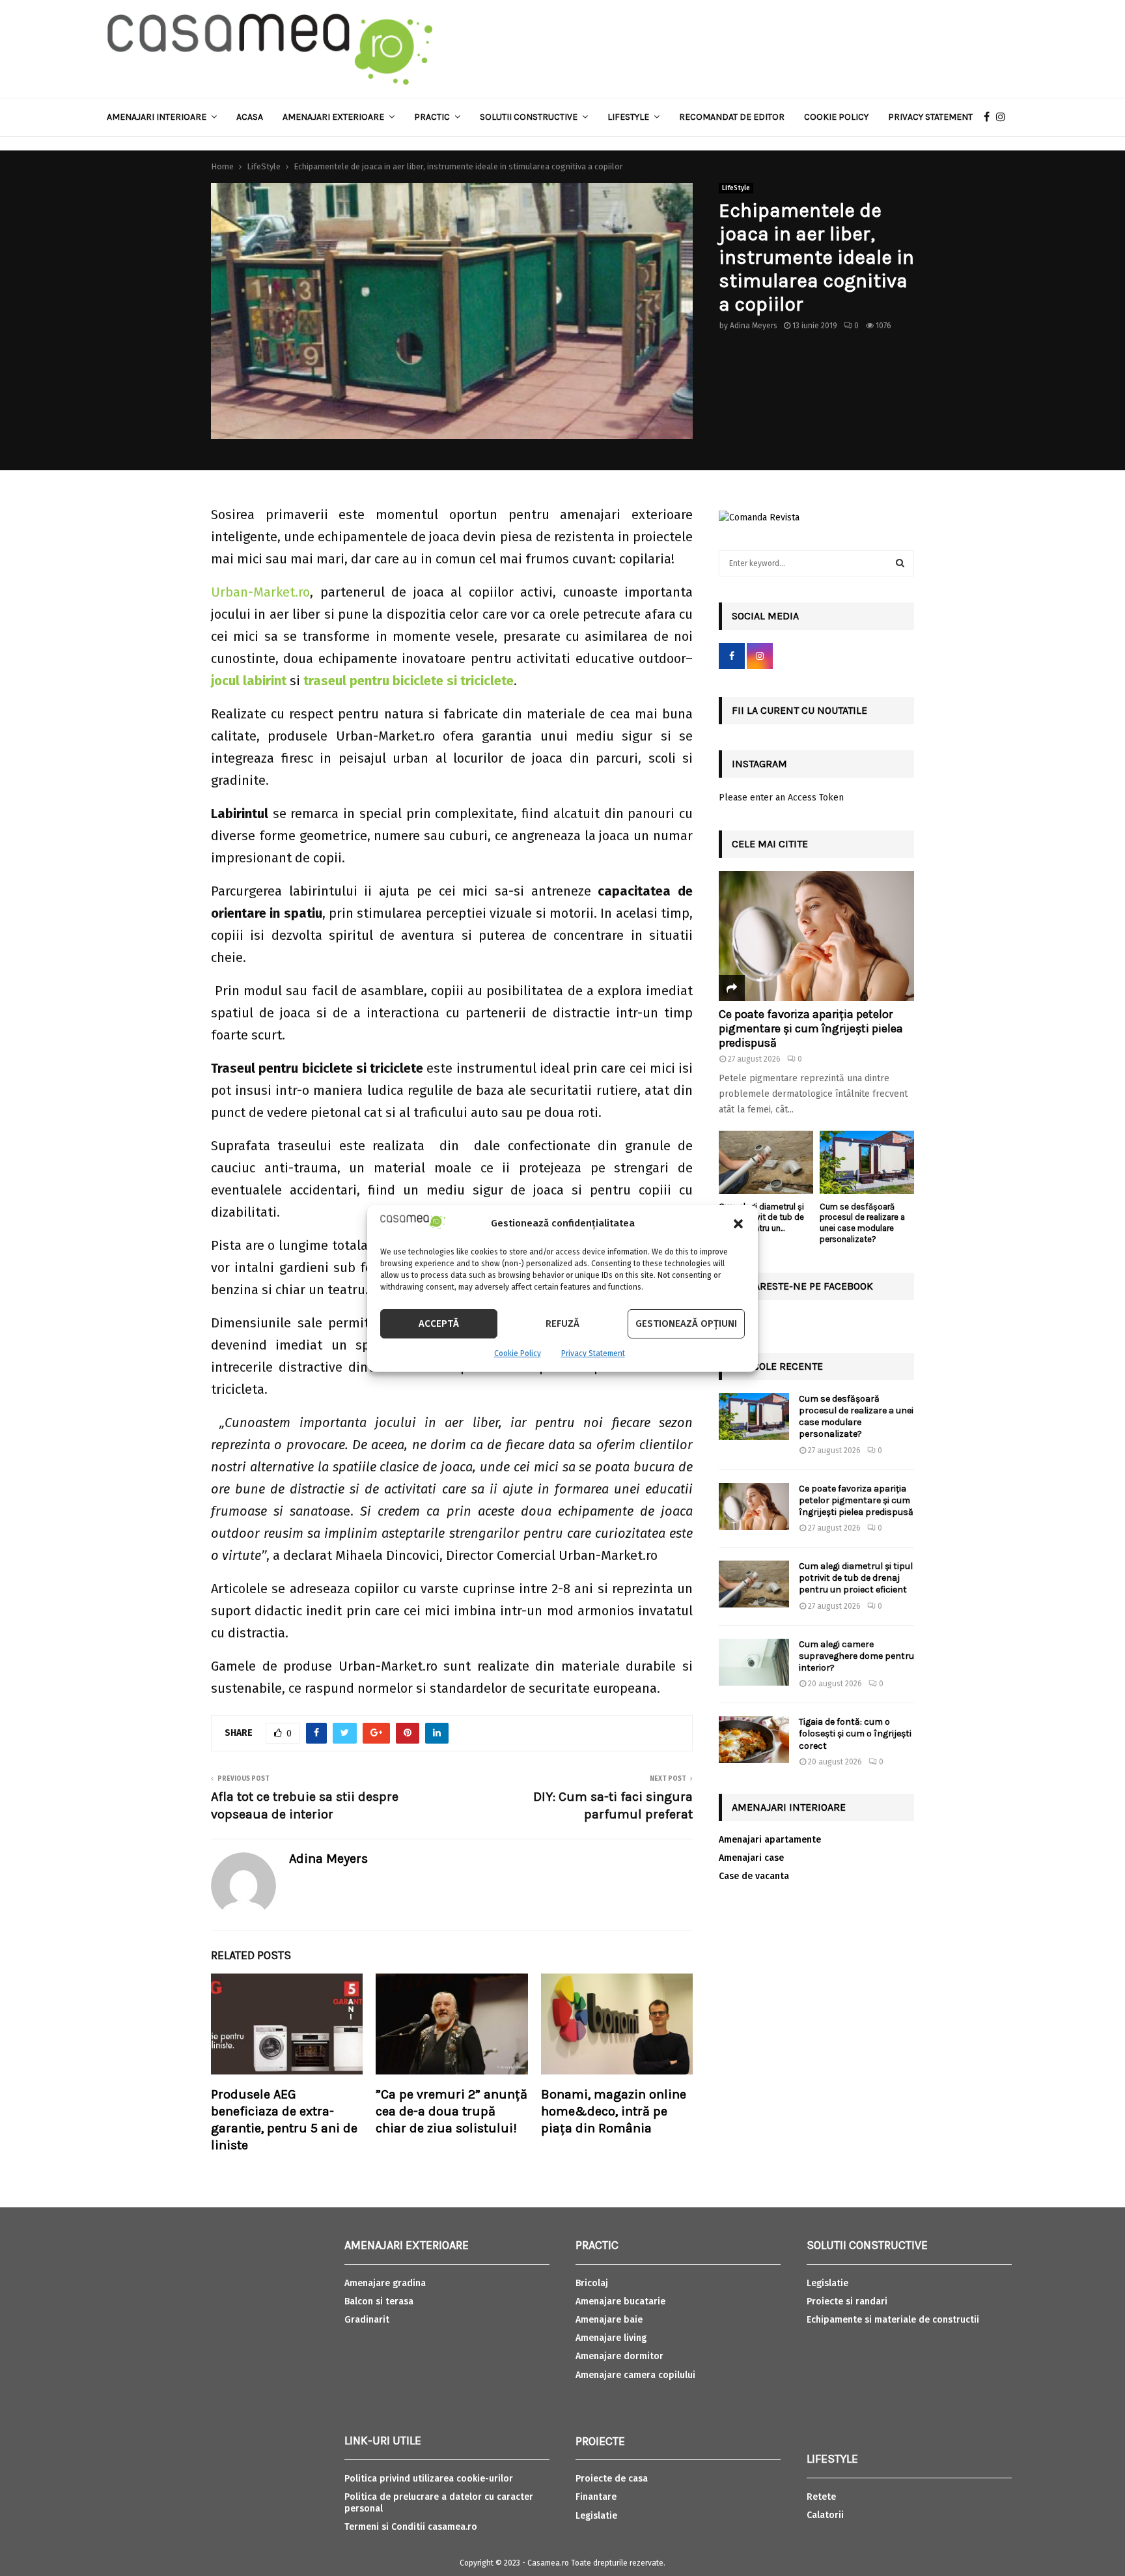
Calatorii (825, 2515)
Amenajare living (611, 2338)
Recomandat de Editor (732, 117)
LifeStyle (736, 188)
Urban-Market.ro (260, 592)
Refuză (562, 1323)
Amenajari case (751, 1858)
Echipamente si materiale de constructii (893, 2320)
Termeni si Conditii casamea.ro (411, 2527)
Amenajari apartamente (770, 1840)
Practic (432, 117)
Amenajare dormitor (619, 2356)
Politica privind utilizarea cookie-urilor (429, 2479)
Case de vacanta (754, 1876)
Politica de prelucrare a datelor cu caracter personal (439, 2503)
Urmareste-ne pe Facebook (802, 1286)
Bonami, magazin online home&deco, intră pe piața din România (614, 2111)
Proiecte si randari (847, 2301)
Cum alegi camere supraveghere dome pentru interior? (856, 1656)
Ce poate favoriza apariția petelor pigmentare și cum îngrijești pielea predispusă (811, 1028)
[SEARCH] (900, 563)
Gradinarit (367, 2320)
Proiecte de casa (612, 2479)
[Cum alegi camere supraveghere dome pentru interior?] (754, 1662)
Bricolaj (592, 2283)
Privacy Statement (593, 1353)
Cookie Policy (518, 1353)
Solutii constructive (529, 117)
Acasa (250, 117)
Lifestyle (628, 117)
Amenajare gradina (385, 2283)
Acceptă (439, 1323)
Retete (821, 2497)
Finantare (596, 2497)
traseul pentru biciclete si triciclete (409, 681)
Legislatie (596, 2516)
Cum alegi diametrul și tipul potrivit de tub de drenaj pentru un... (761, 1218)
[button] (738, 1224)
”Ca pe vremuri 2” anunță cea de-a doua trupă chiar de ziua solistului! (451, 2111)
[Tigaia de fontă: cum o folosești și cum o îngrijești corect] (754, 1740)
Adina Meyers (754, 326)
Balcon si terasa (379, 2301)
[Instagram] (1004, 117)
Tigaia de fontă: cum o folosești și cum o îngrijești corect (855, 1734)
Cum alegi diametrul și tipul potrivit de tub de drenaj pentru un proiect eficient (856, 1578)
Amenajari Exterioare (333, 117)
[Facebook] (990, 117)
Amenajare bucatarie (620, 2301)
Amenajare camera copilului (635, 2375)
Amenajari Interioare (157, 117)
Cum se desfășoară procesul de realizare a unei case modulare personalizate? (862, 1223)
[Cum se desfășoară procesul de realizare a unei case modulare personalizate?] (867, 1162)
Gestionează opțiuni (686, 1323)
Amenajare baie (609, 2320)
